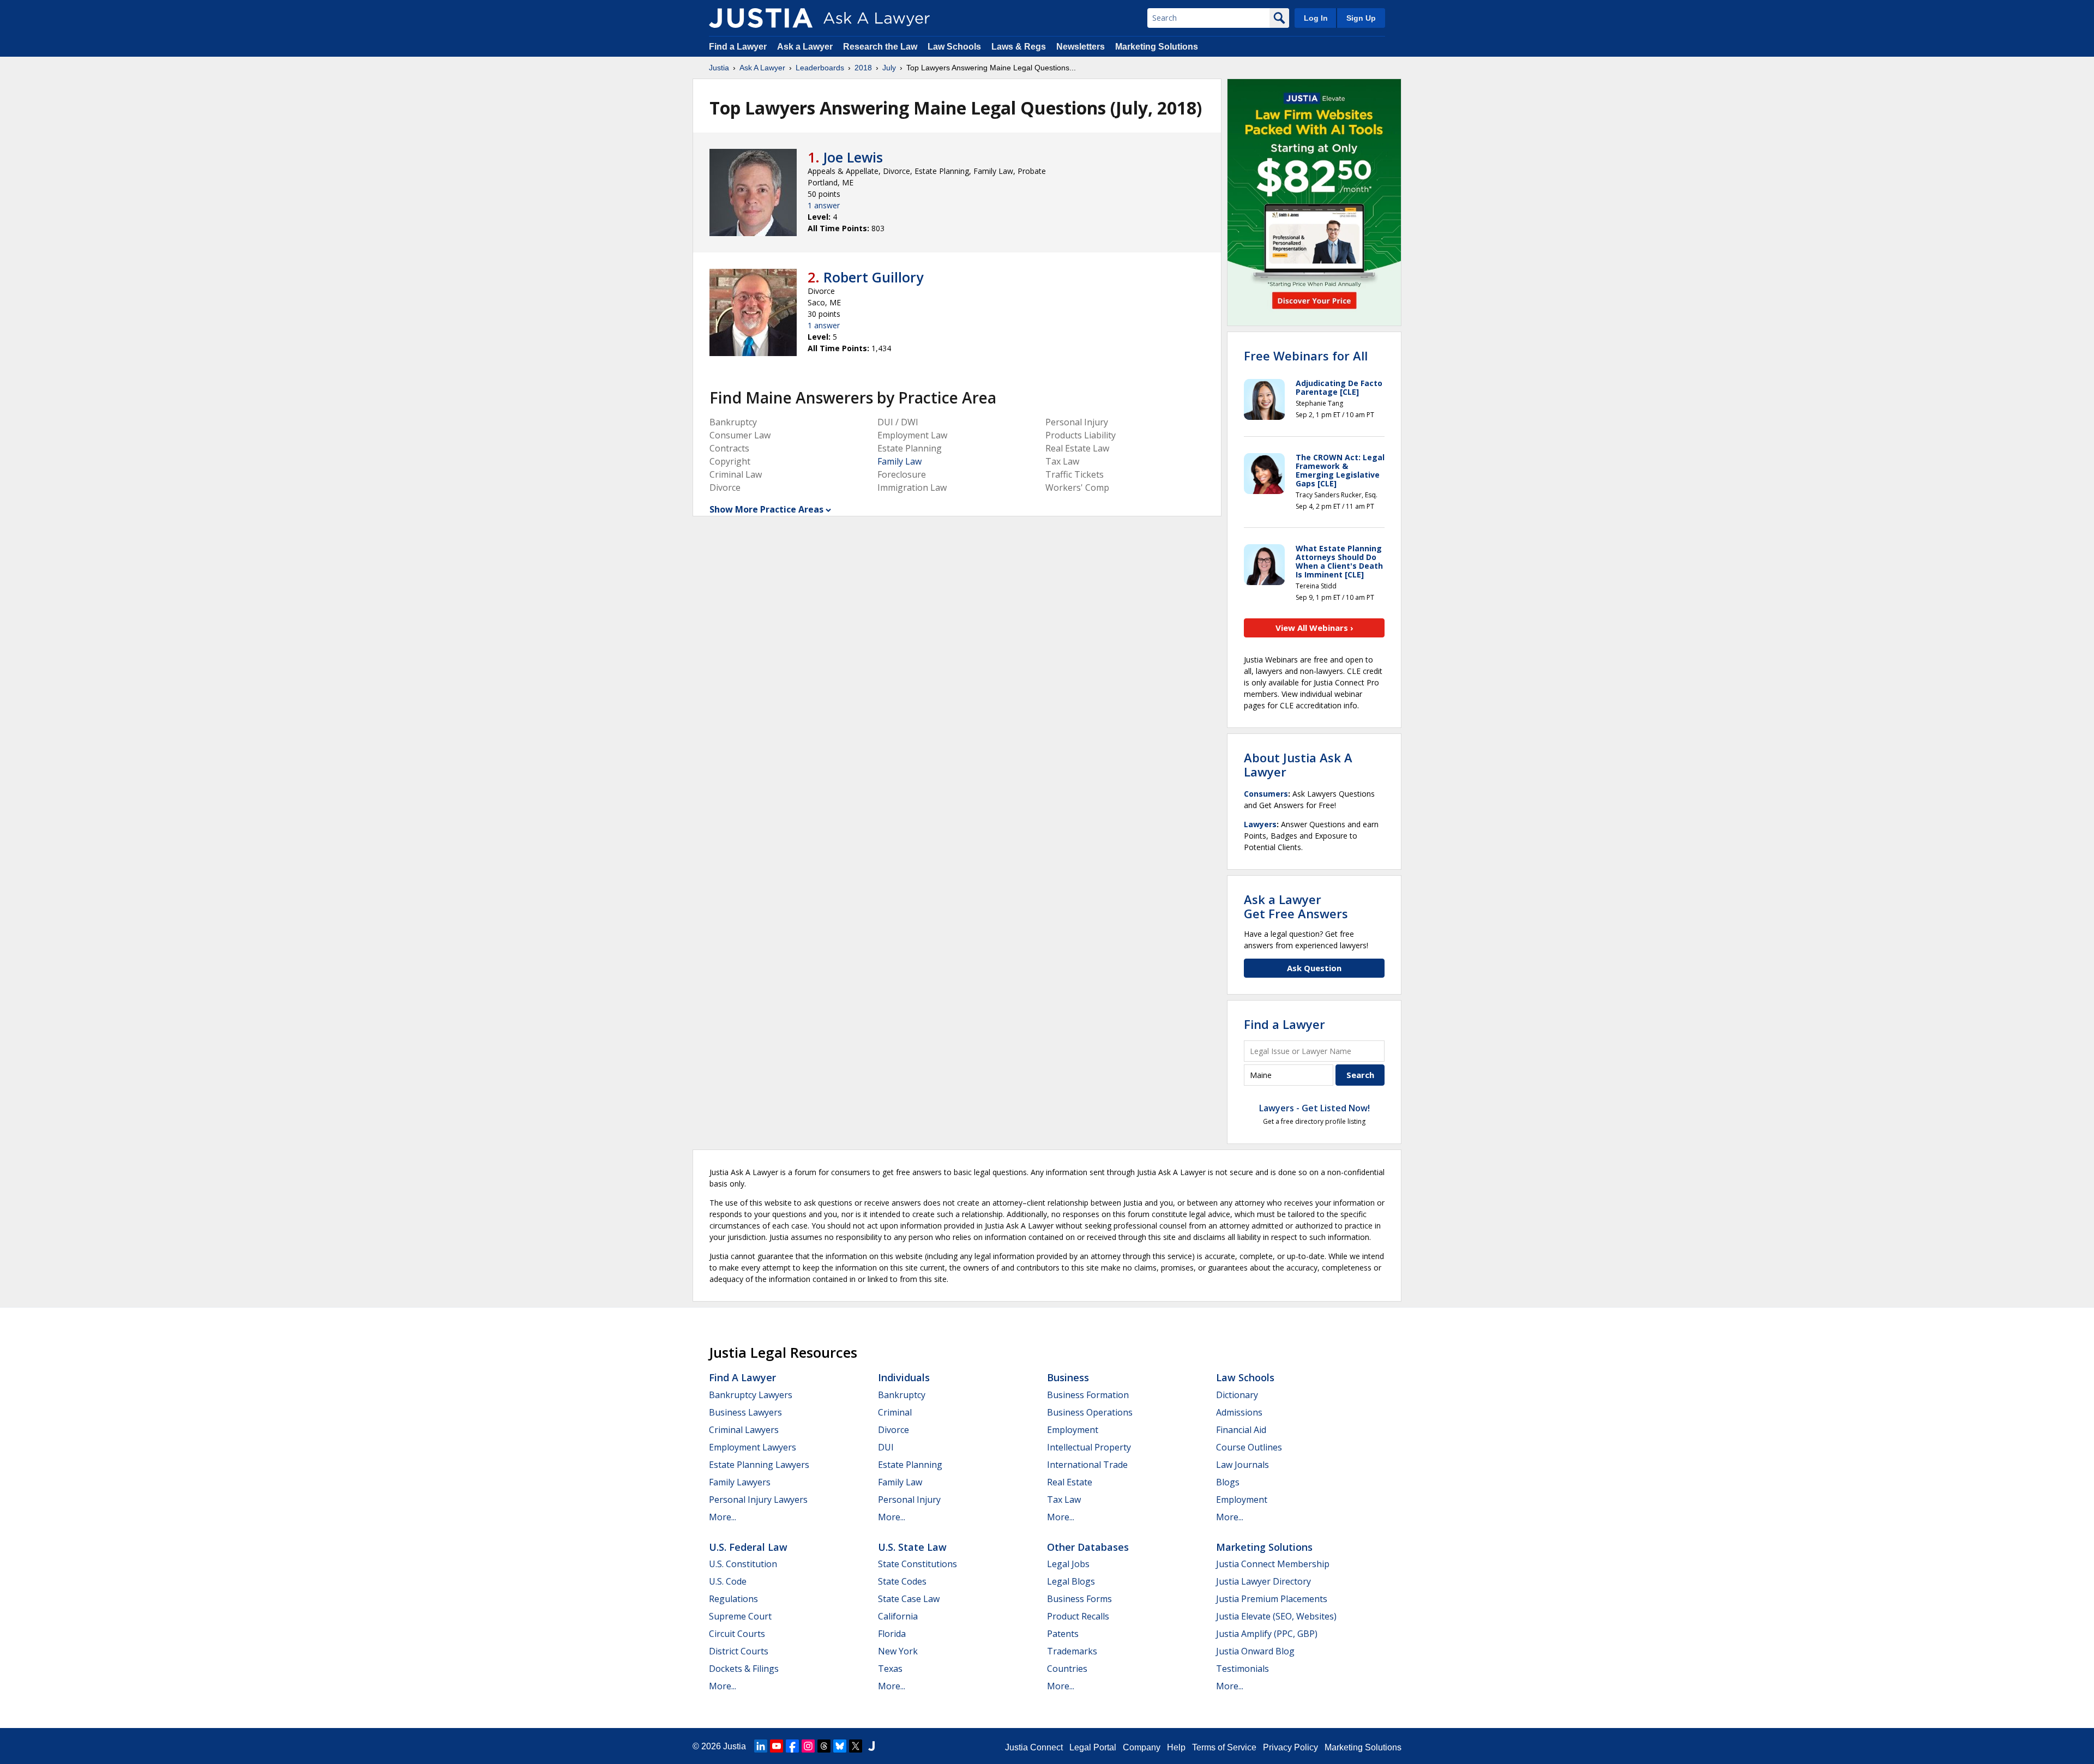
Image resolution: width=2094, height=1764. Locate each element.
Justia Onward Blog (1255, 1651)
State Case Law (909, 1599)
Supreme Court (740, 1616)
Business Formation (1088, 1395)
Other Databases (1088, 1547)
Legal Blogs (1071, 1581)
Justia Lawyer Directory (1263, 1581)
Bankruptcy (902, 1395)
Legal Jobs (1068, 1564)
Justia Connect (1034, 1747)
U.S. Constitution (743, 1564)
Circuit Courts (737, 1634)
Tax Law (1064, 1500)
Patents (1063, 1634)
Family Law (899, 461)
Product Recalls (1078, 1616)
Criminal (895, 1412)
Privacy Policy (1290, 1747)
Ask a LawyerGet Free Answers (1296, 906)
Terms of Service (1224, 1747)
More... (723, 1517)
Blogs (1228, 1482)
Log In (1316, 18)
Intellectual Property (1089, 1447)
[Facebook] (792, 1746)
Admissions (1239, 1412)
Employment (1073, 1430)
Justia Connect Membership (1273, 1564)
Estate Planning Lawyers (759, 1465)
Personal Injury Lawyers (758, 1500)
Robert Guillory (873, 277)
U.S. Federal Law (748, 1547)
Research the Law (880, 47)
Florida (892, 1634)
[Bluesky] (840, 1746)
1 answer (824, 205)
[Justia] (761, 18)
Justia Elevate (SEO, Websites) (1276, 1616)
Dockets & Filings (744, 1669)
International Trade (1087, 1465)
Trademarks (1072, 1651)
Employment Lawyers (753, 1447)
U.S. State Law (912, 1547)
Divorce (893, 1430)
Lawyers (1260, 824)
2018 (863, 68)
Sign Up (1361, 18)
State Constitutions (917, 1564)
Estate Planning (910, 1465)
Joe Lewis (853, 157)
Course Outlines (1249, 1447)
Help (1176, 1747)
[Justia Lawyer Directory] (871, 1746)
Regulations (733, 1599)
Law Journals (1242, 1465)
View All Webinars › (1314, 628)
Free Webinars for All (1306, 356)
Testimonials (1242, 1669)
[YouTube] (777, 1746)
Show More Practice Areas (766, 509)
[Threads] (824, 1746)
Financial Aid (1241, 1430)
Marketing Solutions (1157, 47)
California (898, 1616)
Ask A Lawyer (762, 68)
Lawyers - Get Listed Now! (1314, 1108)
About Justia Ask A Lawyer (1298, 764)
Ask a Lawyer (806, 47)
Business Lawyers (745, 1412)
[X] (856, 1746)
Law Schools (954, 47)
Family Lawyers (740, 1482)
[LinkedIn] (761, 1746)
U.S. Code (728, 1581)
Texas (890, 1669)
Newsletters (1081, 47)
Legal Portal (1093, 1747)
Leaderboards (820, 68)
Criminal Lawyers (744, 1430)
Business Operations (1090, 1412)
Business (1068, 1377)
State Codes (902, 1581)
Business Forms (1079, 1599)
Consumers (1266, 794)
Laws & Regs (1019, 47)
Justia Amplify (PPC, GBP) (1267, 1634)
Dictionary (1237, 1395)
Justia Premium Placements (1272, 1599)
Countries (1067, 1669)
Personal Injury (909, 1500)
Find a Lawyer (738, 47)
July (889, 68)
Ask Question (1314, 968)
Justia (719, 68)
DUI (886, 1447)
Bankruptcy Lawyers (751, 1395)
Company (1142, 1747)
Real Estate (1070, 1482)
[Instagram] (808, 1746)
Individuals (904, 1377)
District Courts (739, 1651)
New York (898, 1651)
